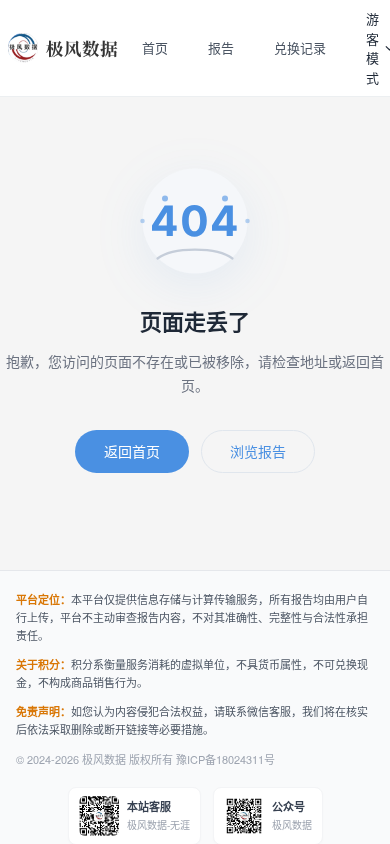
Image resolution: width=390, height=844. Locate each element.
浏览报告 (258, 451)
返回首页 (132, 451)
